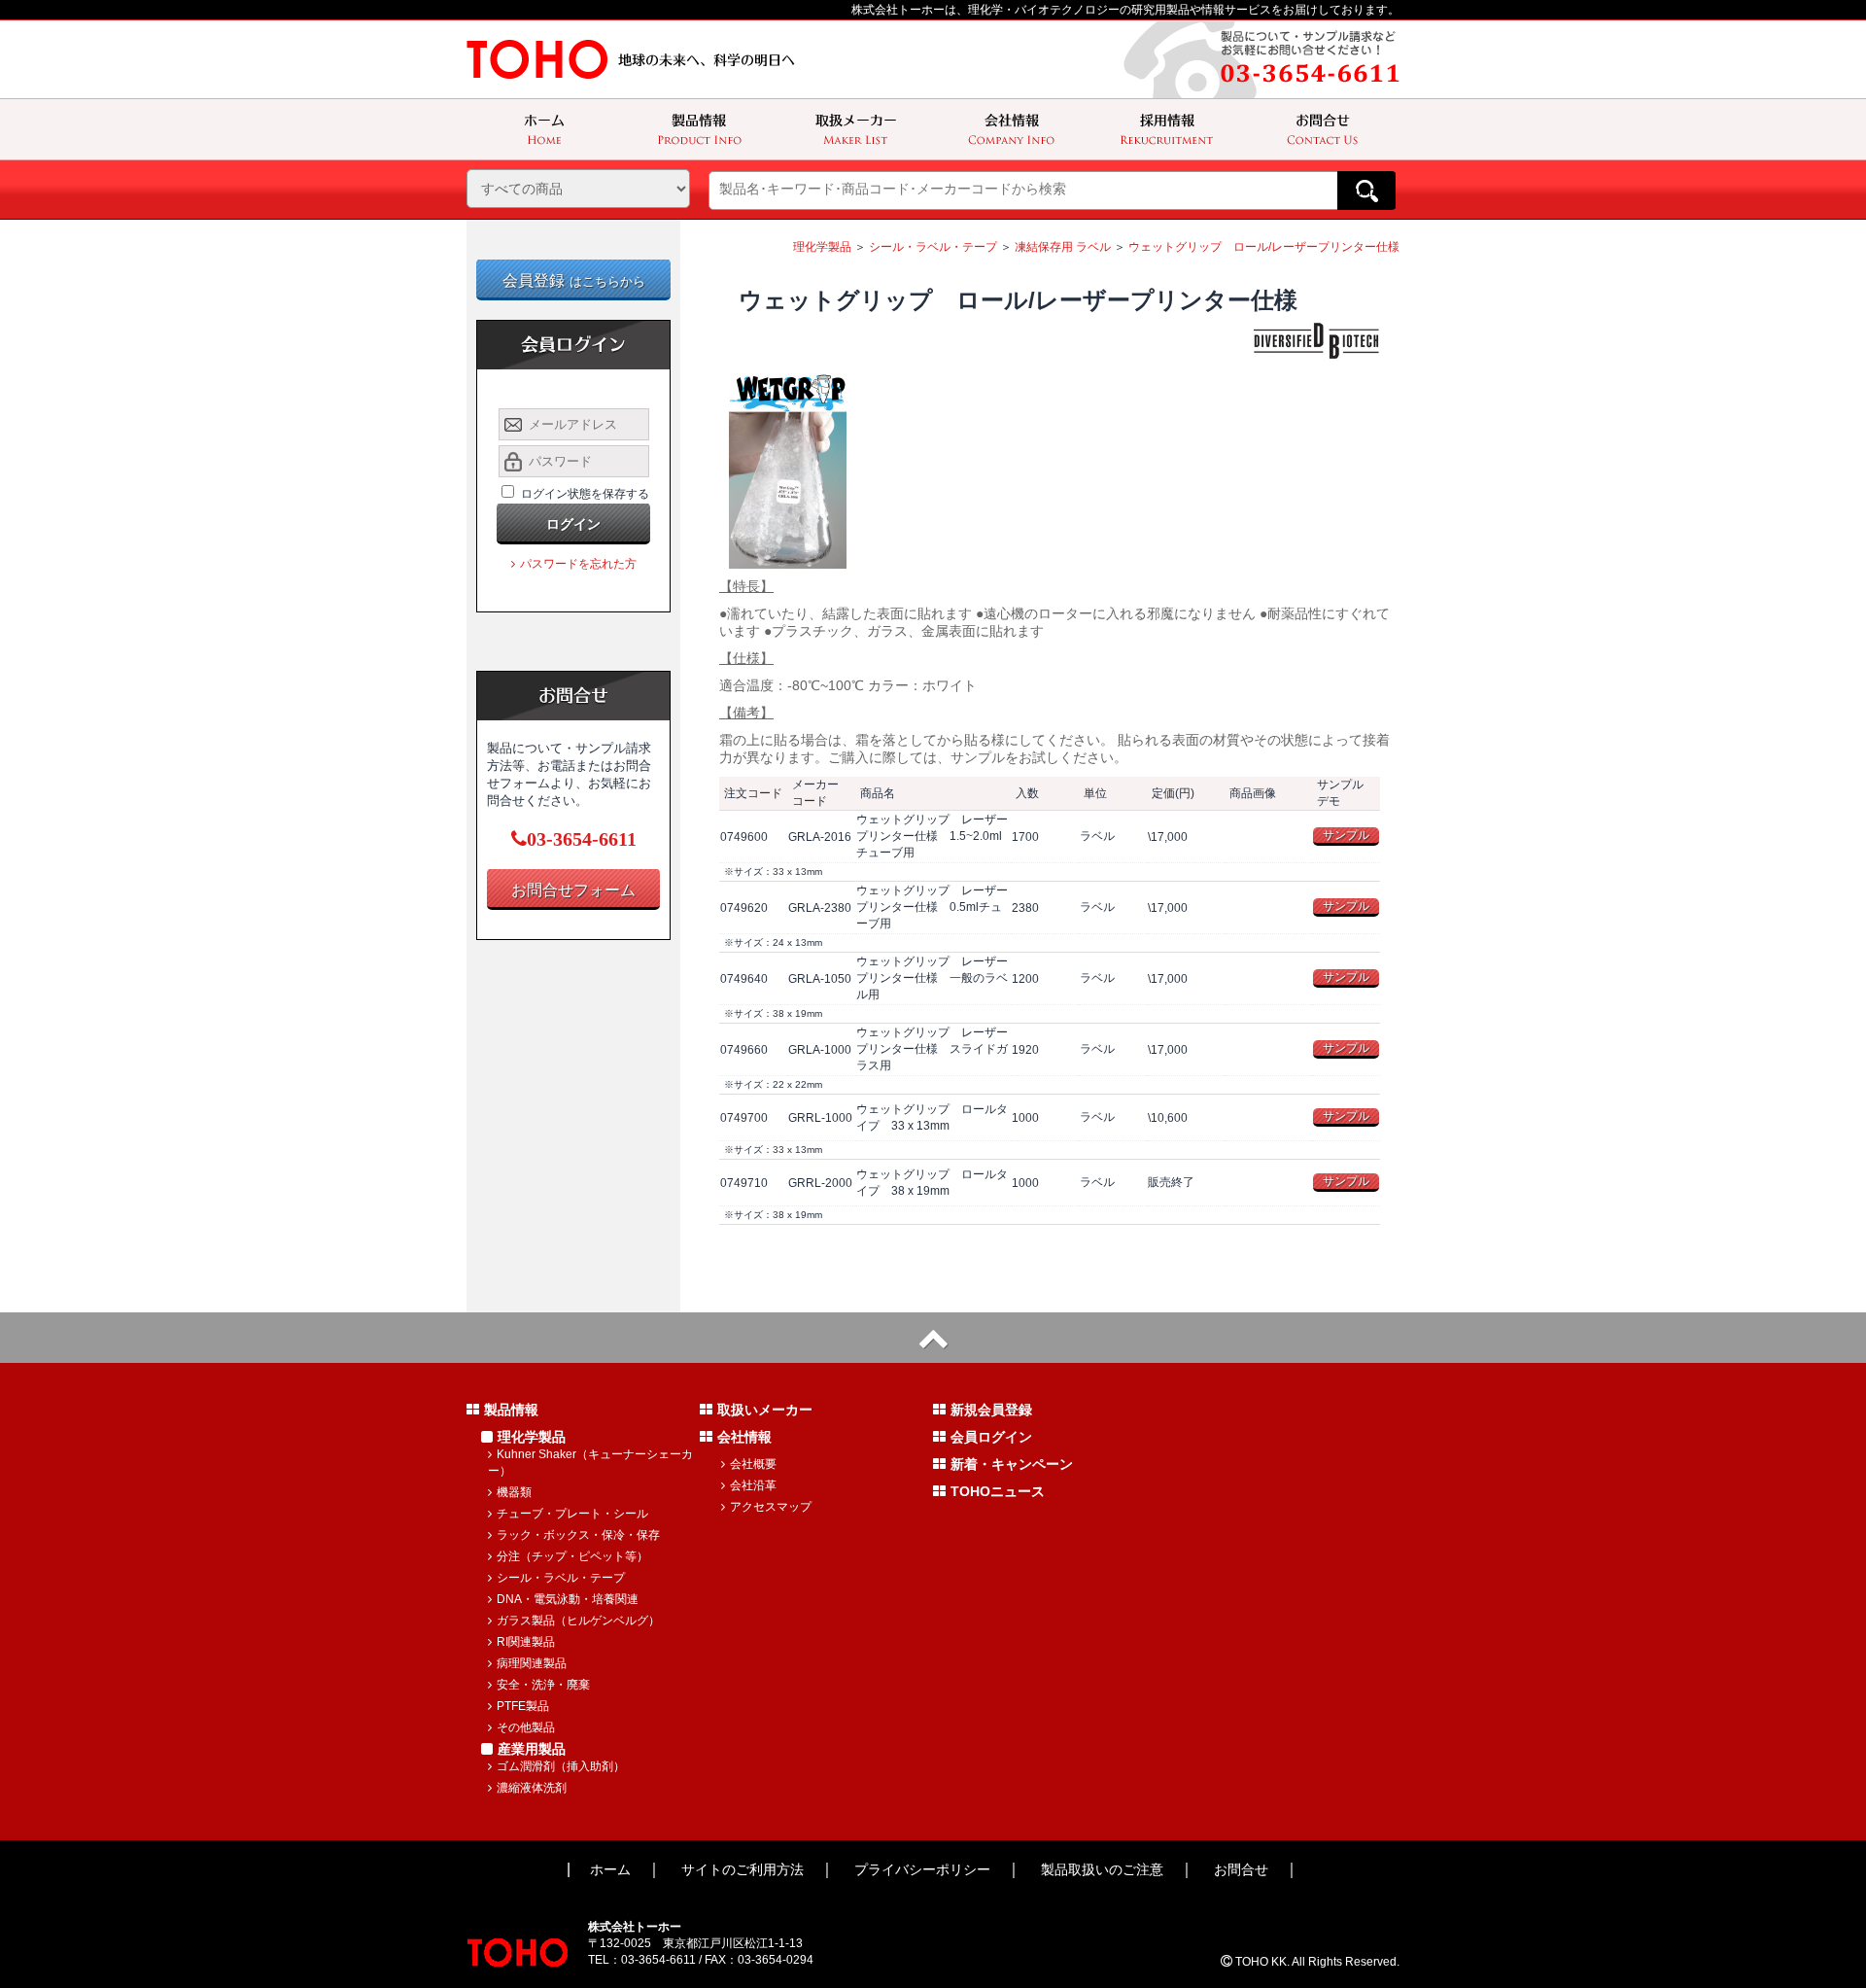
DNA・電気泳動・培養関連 (568, 1599)
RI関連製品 (526, 1642)
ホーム (610, 1869)
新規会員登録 (991, 1410)
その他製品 (526, 1727)
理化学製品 (822, 247)
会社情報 (744, 1437)
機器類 (514, 1492)
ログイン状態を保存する (585, 494)
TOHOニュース (998, 1491)
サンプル (1346, 835)
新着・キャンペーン (1012, 1464)
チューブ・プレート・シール (572, 1514)
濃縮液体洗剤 (532, 1788)
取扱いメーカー (765, 1410)
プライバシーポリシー (922, 1869)
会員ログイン (991, 1437)
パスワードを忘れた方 (578, 564)
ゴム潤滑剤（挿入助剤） (561, 1766)
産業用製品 (532, 1749)
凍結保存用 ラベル (1063, 247)
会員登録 (574, 280)
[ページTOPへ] (933, 1338)
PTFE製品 (523, 1706)
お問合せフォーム (573, 890)
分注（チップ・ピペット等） (572, 1556)
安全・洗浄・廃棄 (543, 1685)
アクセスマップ (771, 1507)
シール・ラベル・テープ (933, 247)
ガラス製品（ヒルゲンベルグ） (578, 1621)
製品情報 (511, 1410)
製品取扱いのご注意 (1102, 1869)
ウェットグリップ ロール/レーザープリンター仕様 (1264, 247)
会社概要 (753, 1464)
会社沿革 (753, 1485)
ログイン (573, 524)
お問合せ (1241, 1869)
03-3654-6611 (582, 839)
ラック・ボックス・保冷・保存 (578, 1535)
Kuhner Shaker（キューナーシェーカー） (590, 1463)
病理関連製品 (532, 1663)
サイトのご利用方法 (743, 1869)
